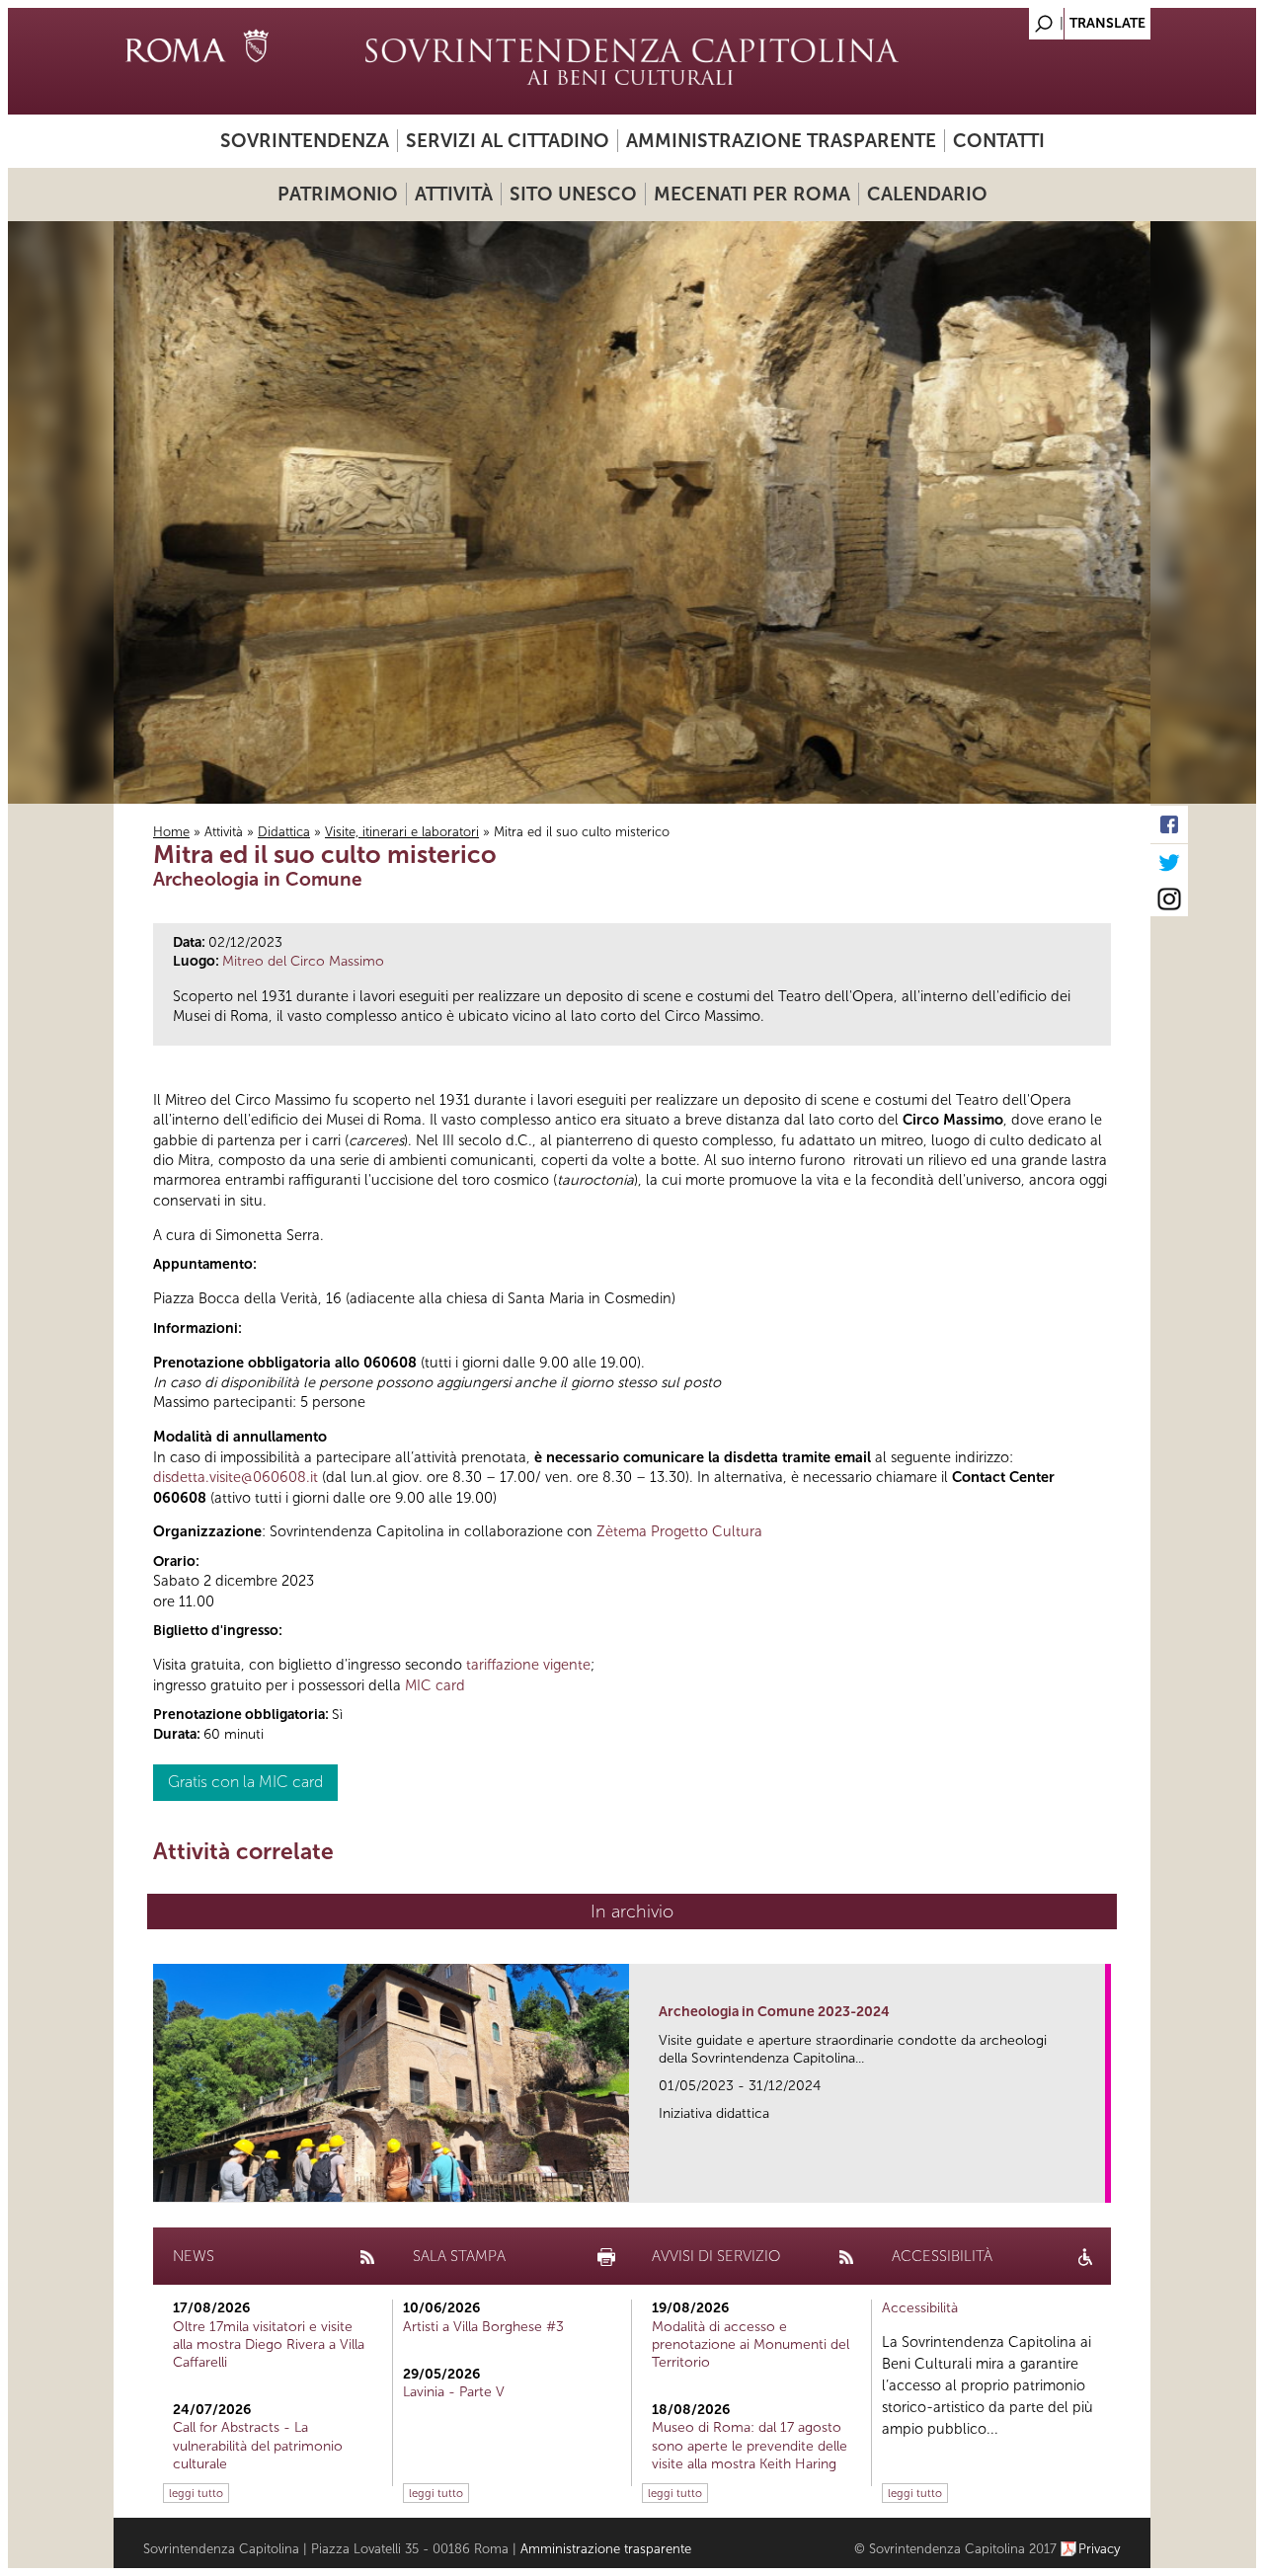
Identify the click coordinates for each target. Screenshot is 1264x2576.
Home (171, 832)
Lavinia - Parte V (454, 2392)
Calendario (927, 194)
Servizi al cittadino (508, 141)
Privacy (1100, 2549)
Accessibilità (920, 2308)
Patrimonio (338, 194)
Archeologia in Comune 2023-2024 (774, 2012)
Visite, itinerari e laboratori (402, 832)
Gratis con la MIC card (245, 1782)
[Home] (632, 61)
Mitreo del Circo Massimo (303, 961)
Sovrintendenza (305, 141)
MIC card (435, 1685)
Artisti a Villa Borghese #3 (483, 2327)
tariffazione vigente (528, 1665)
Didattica (284, 832)
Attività (454, 194)
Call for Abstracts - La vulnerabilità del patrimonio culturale (258, 2445)
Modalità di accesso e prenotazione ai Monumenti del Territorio (750, 2344)
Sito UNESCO (573, 194)
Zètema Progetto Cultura (679, 1531)
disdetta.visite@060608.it (236, 1477)
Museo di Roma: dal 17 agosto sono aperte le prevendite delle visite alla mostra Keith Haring (750, 2445)
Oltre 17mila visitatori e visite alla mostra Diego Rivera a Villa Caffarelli (269, 2344)
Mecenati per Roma (752, 194)
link (1097, 2182)
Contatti (999, 141)
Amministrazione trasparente (781, 141)
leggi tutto (196, 2493)
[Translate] (1086, 18)
